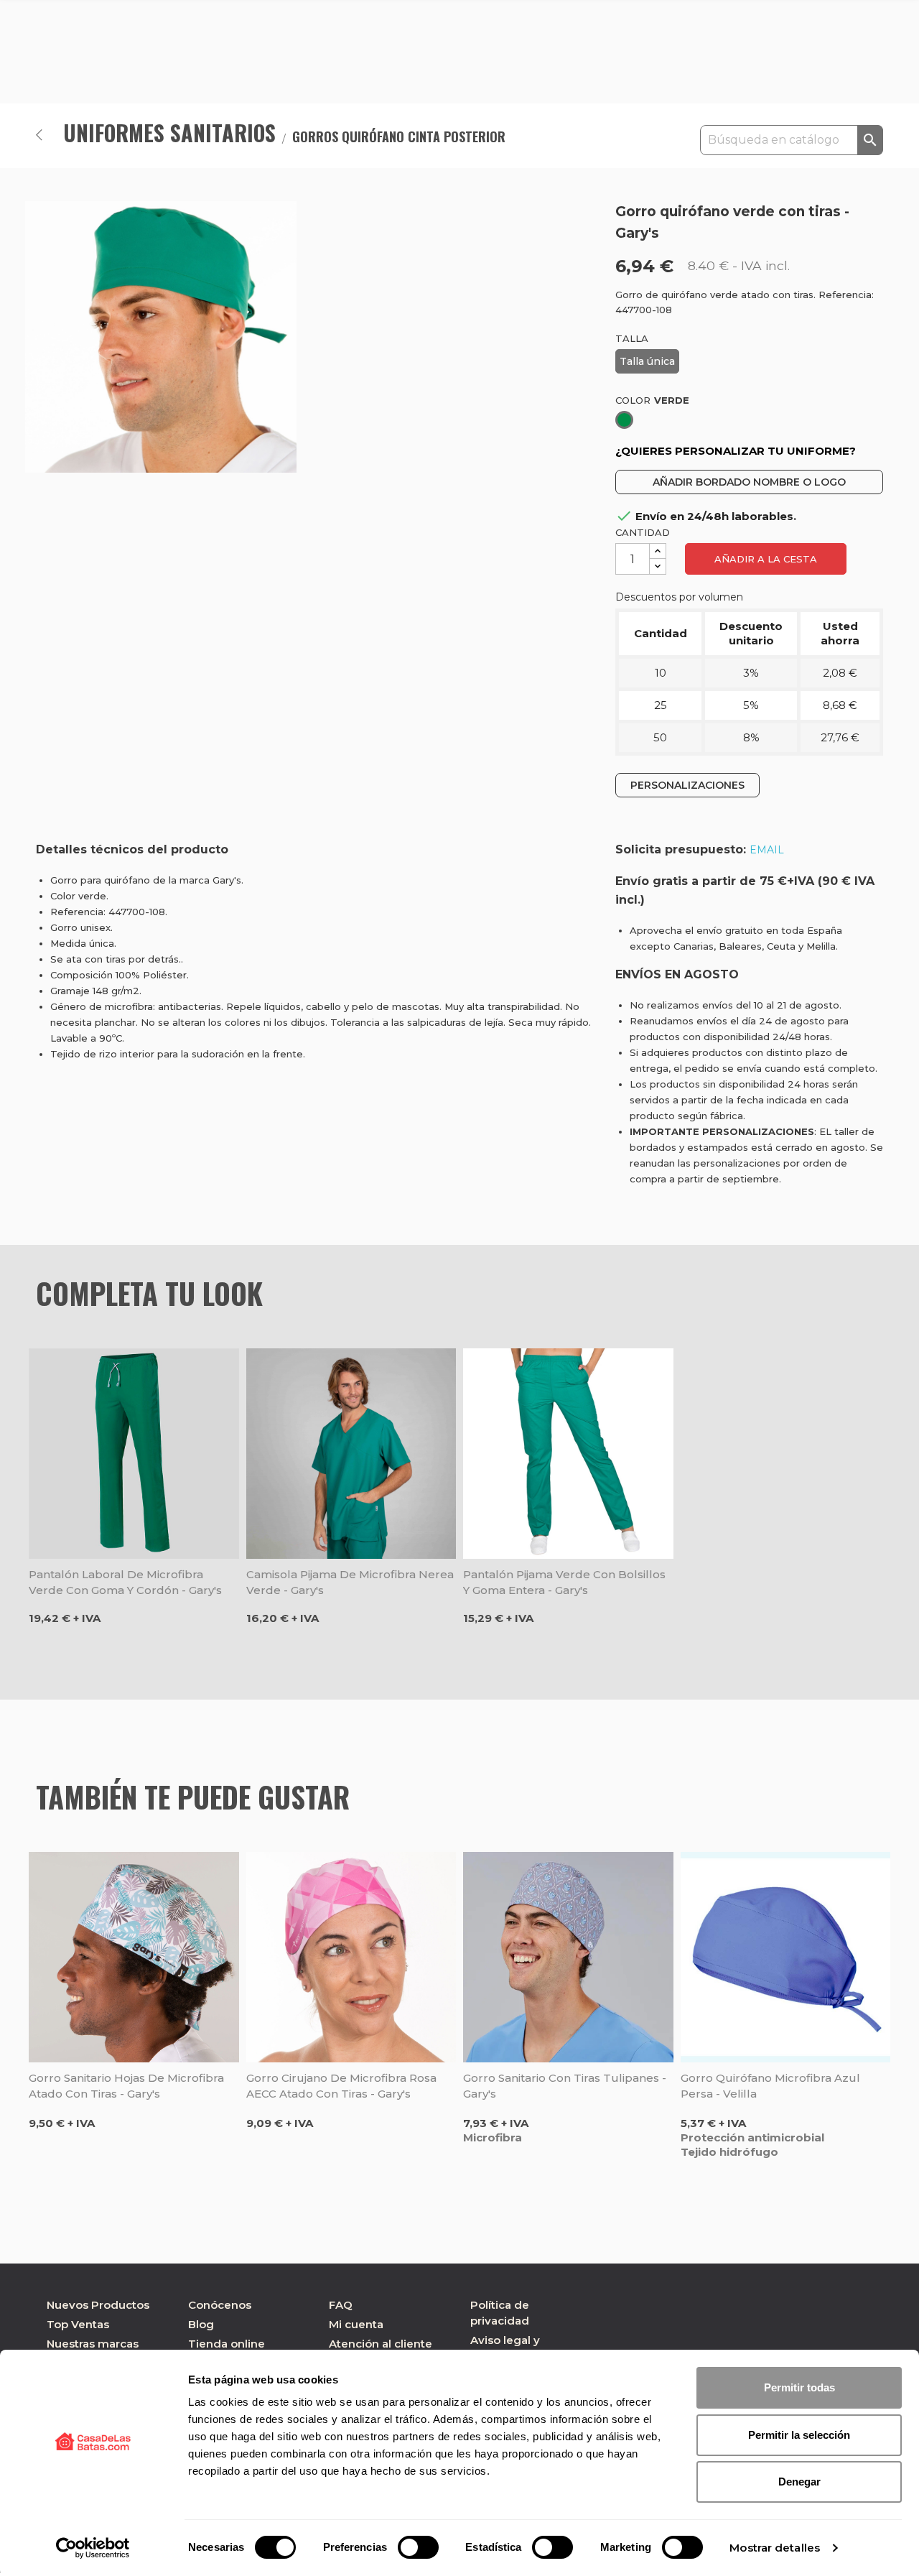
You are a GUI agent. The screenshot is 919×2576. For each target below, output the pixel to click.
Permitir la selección (799, 2435)
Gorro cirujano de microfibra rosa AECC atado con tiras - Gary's (341, 2086)
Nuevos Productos (98, 2305)
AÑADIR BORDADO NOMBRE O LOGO (749, 482)
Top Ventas (78, 2324)
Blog (201, 2324)
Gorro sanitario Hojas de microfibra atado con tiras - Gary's (126, 2086)
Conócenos (220, 2305)
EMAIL (767, 850)
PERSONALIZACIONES (687, 785)
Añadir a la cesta (766, 559)
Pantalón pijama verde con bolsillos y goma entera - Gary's (564, 1582)
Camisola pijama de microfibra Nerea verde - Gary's (350, 1582)
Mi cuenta (356, 2324)
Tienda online (227, 2344)
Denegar (799, 2482)
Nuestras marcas (93, 2344)
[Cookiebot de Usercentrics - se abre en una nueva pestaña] (93, 2548)
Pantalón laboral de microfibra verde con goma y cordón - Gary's (125, 1582)
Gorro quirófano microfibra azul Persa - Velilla (770, 2086)
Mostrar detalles (775, 2548)
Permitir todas (799, 2387)
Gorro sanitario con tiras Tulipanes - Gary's (565, 2086)
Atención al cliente (381, 2344)
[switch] (418, 2547)
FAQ (341, 2305)
